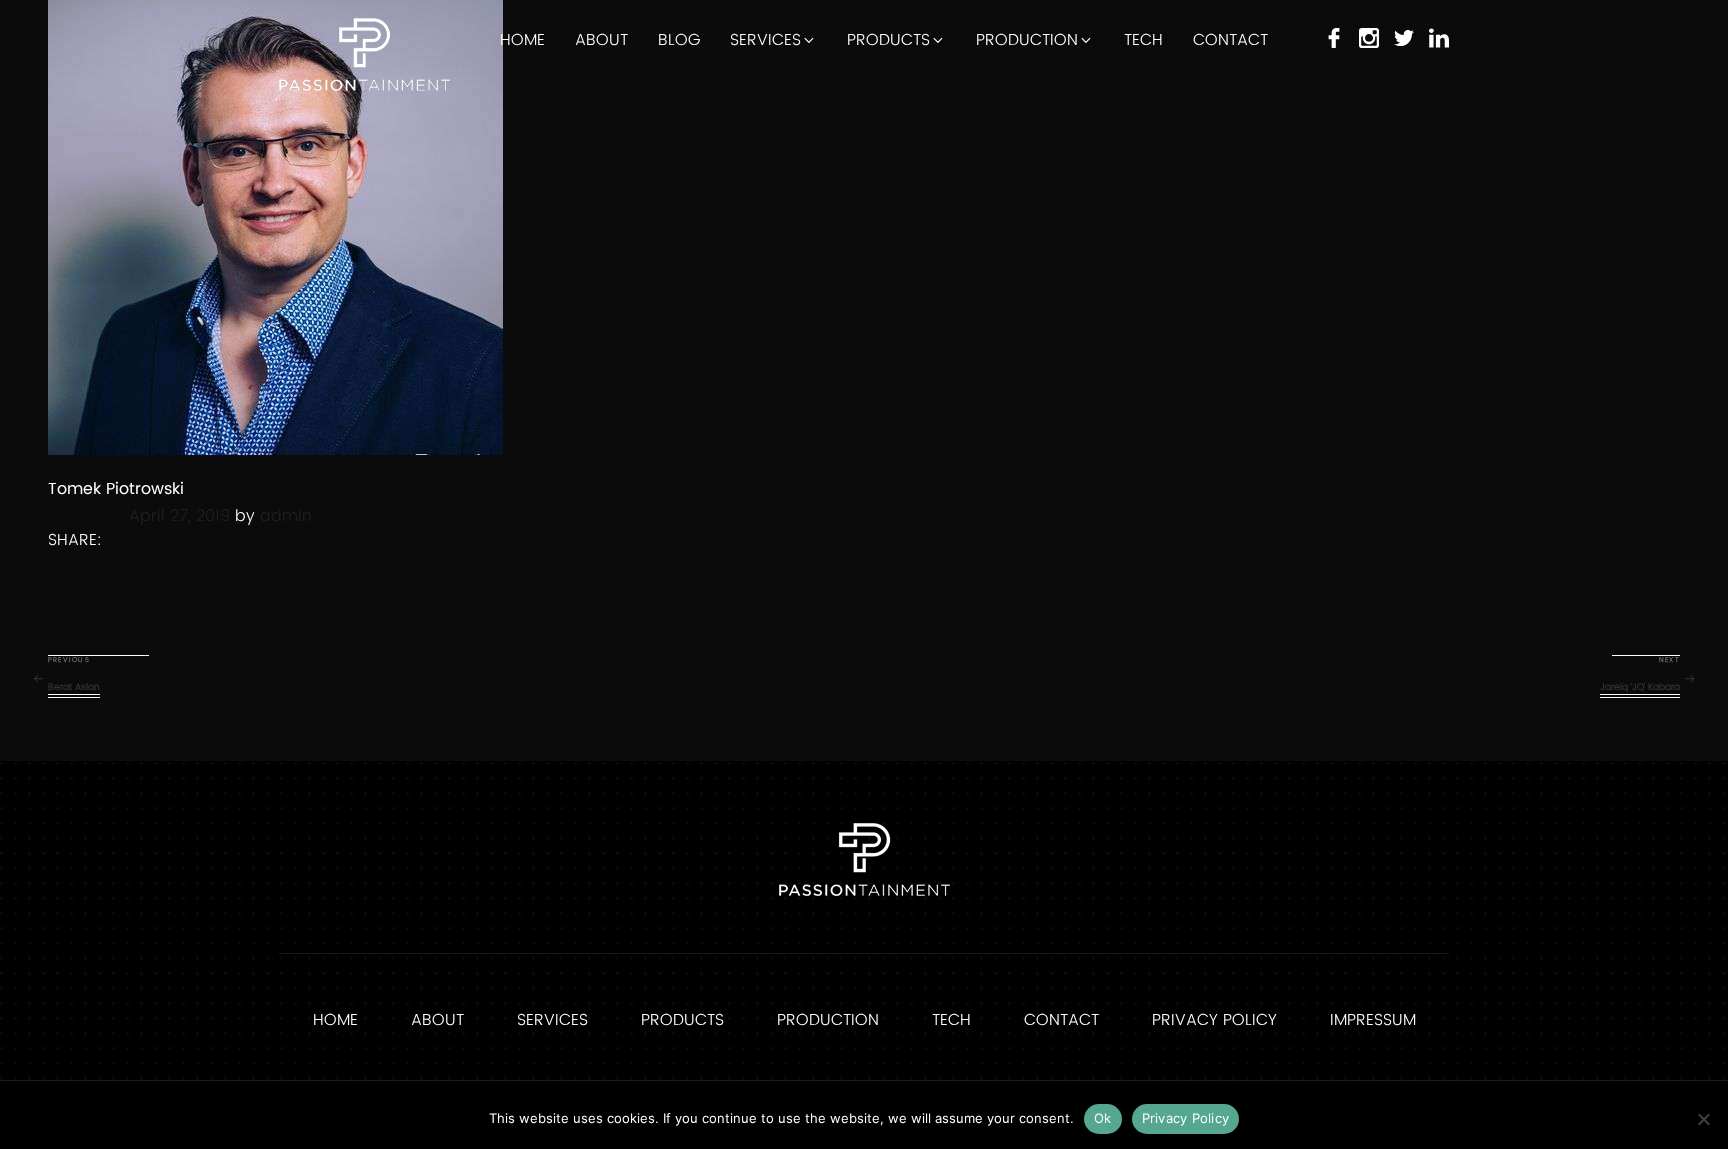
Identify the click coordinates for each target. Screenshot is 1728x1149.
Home (522, 40)
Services (765, 40)
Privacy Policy (1214, 1020)
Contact (1230, 40)
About (601, 40)
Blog (679, 40)
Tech (1143, 40)
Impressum (1373, 1020)
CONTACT (1061, 1020)
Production (1027, 40)
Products (888, 40)
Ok (1103, 1118)
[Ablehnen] (1703, 1119)
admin (286, 516)
